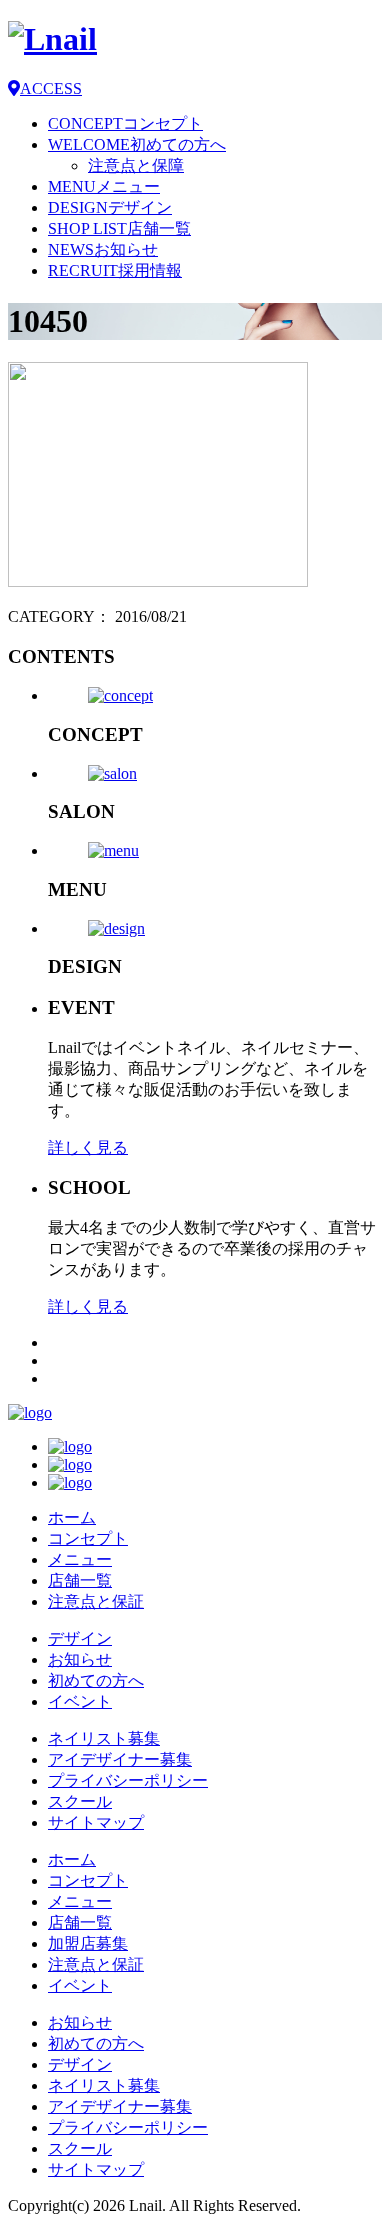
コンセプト (88, 1538)
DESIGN (110, 207)
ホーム (72, 1517)
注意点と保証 (96, 1601)
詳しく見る (88, 1147)
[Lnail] (30, 1412)
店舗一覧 (80, 1580)
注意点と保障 (136, 165)
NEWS (103, 249)
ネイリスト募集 (104, 1738)
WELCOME (137, 144)
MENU (104, 186)
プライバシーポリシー (128, 1780)
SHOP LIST (119, 228)
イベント (80, 1701)
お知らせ (80, 1659)
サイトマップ (96, 1822)
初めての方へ (96, 1680)
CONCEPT (125, 123)
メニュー (80, 1559)
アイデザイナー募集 (120, 1759)
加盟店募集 (88, 1943)
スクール (80, 1801)
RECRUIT (115, 270)
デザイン (80, 1638)
